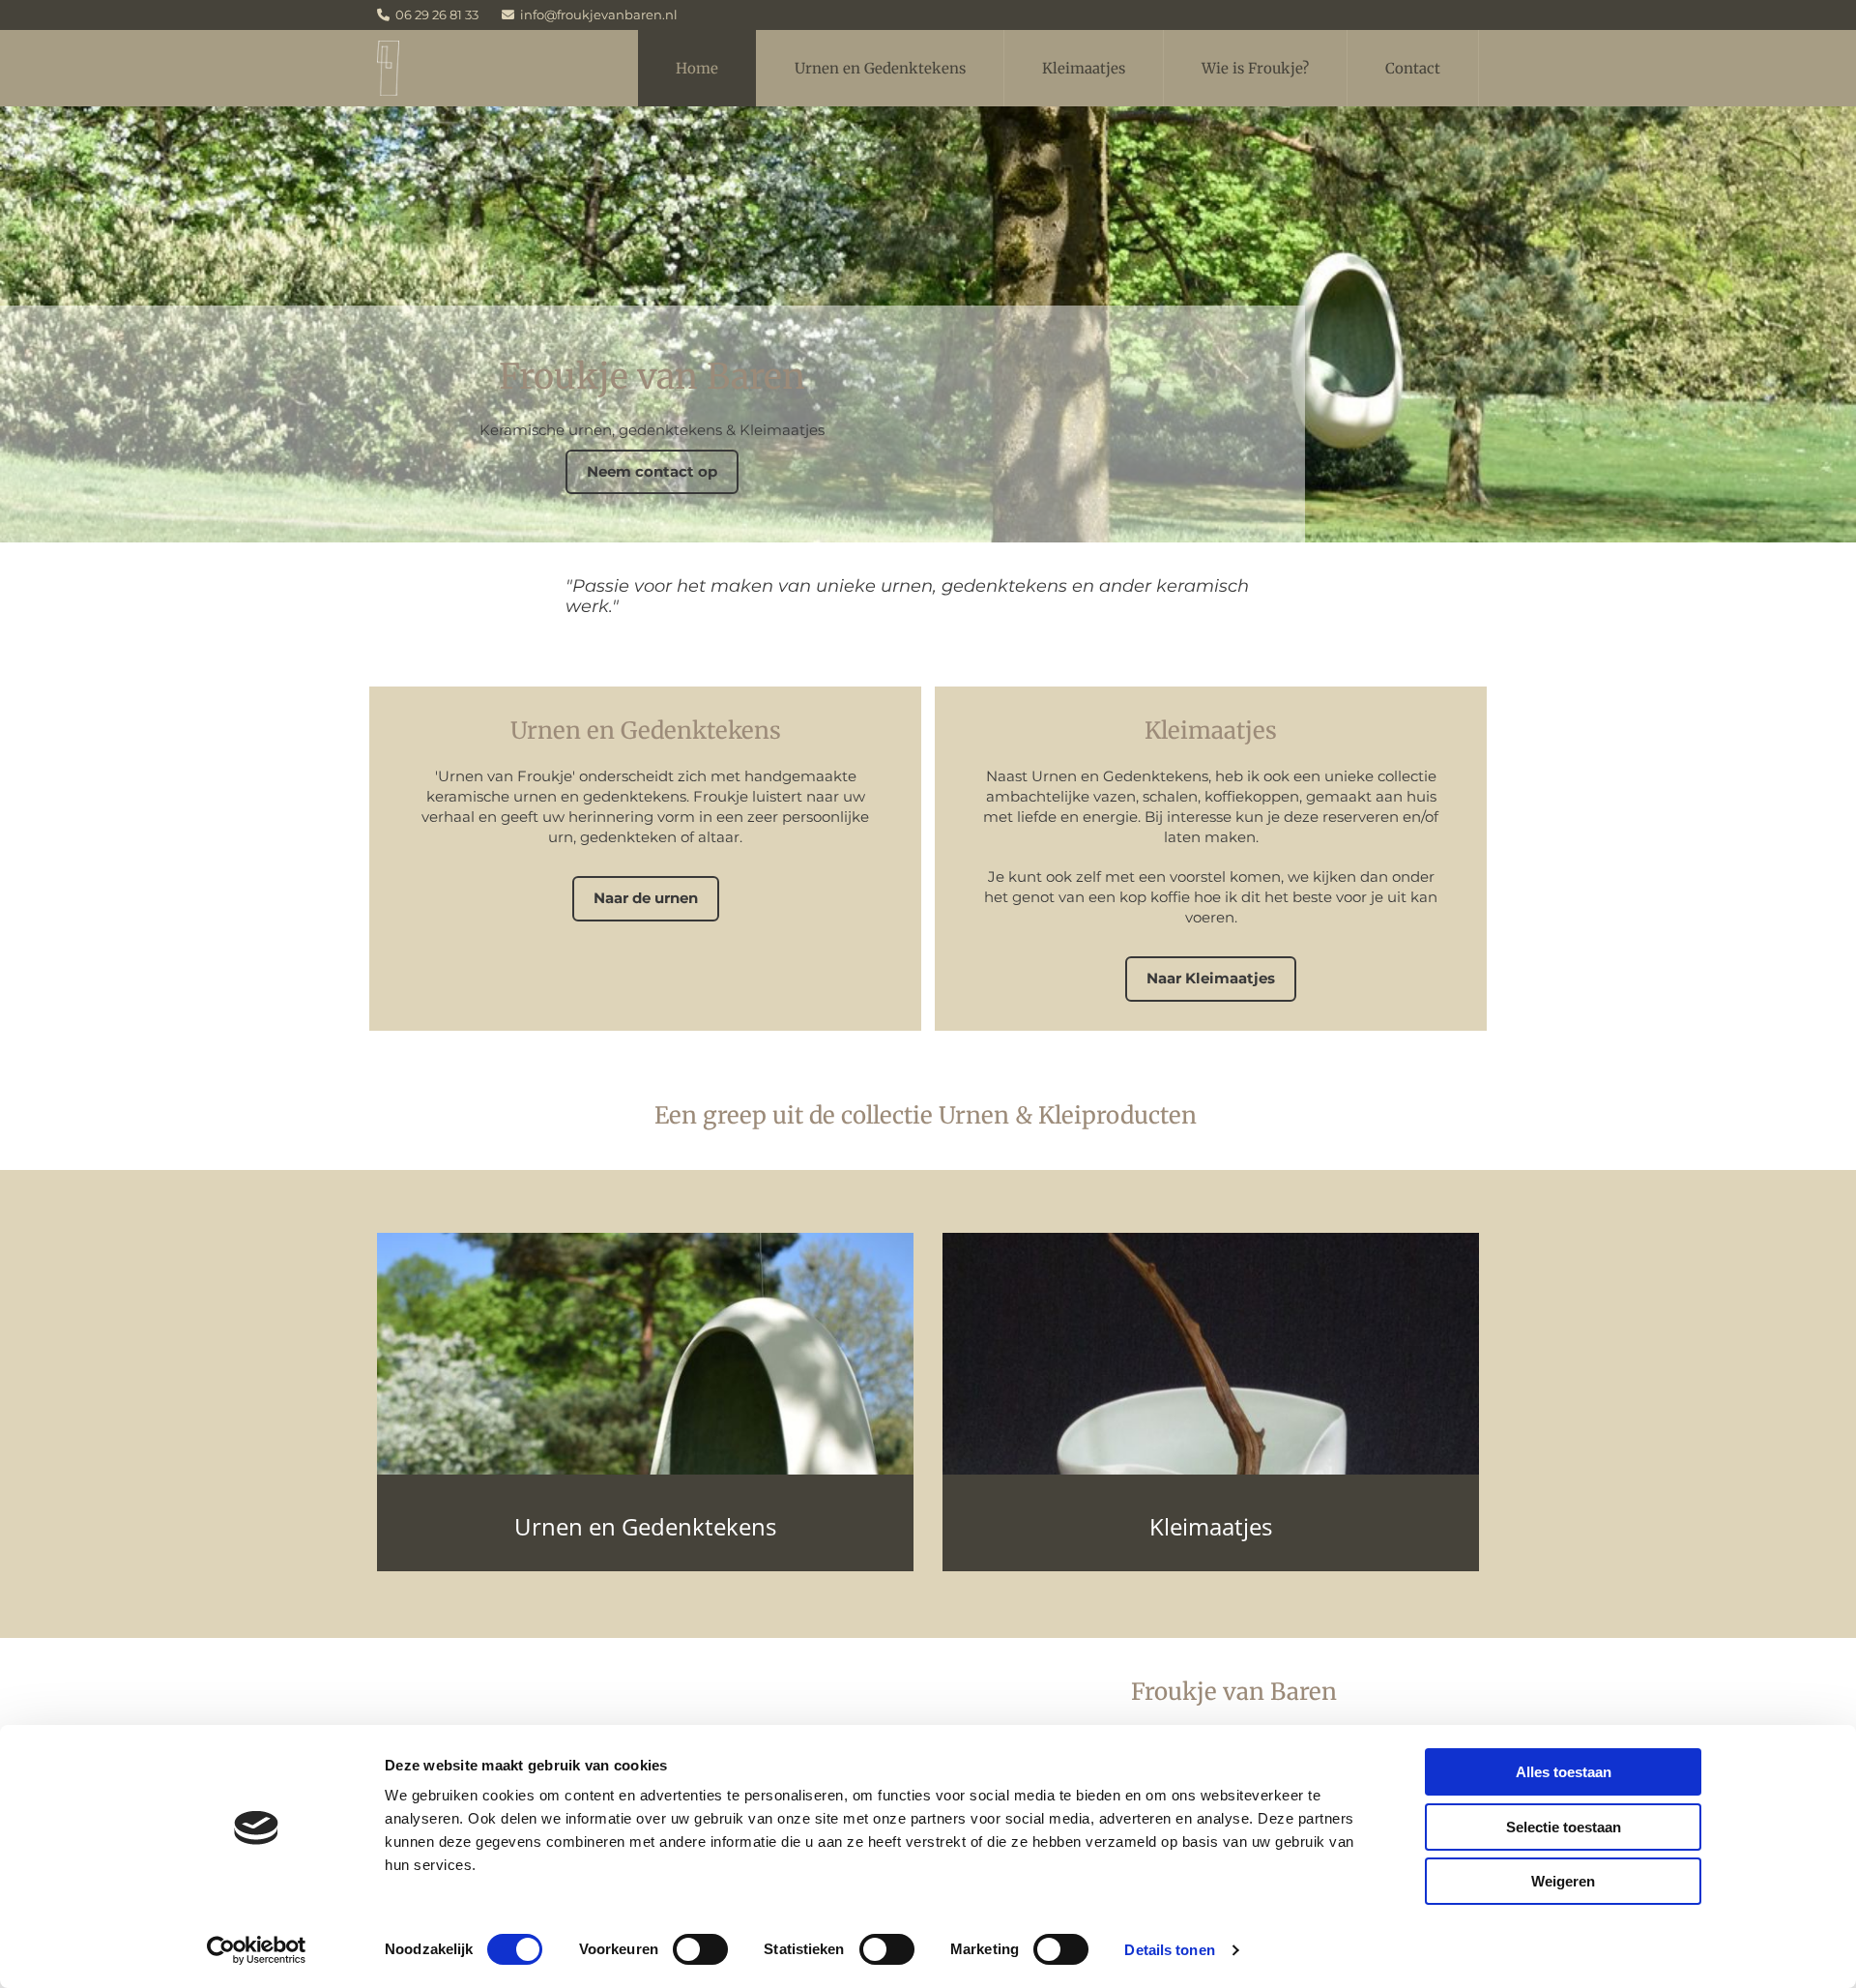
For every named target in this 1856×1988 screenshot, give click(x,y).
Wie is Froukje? (1255, 68)
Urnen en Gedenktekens (880, 68)
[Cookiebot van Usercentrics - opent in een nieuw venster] (257, 1950)
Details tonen (1169, 1950)
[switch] (700, 1949)
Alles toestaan (1564, 1772)
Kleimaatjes (1084, 68)
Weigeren (1563, 1881)
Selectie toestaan (1564, 1827)
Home (697, 68)
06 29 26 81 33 (437, 15)
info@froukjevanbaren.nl (599, 15)
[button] (652, 472)
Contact (1413, 68)
